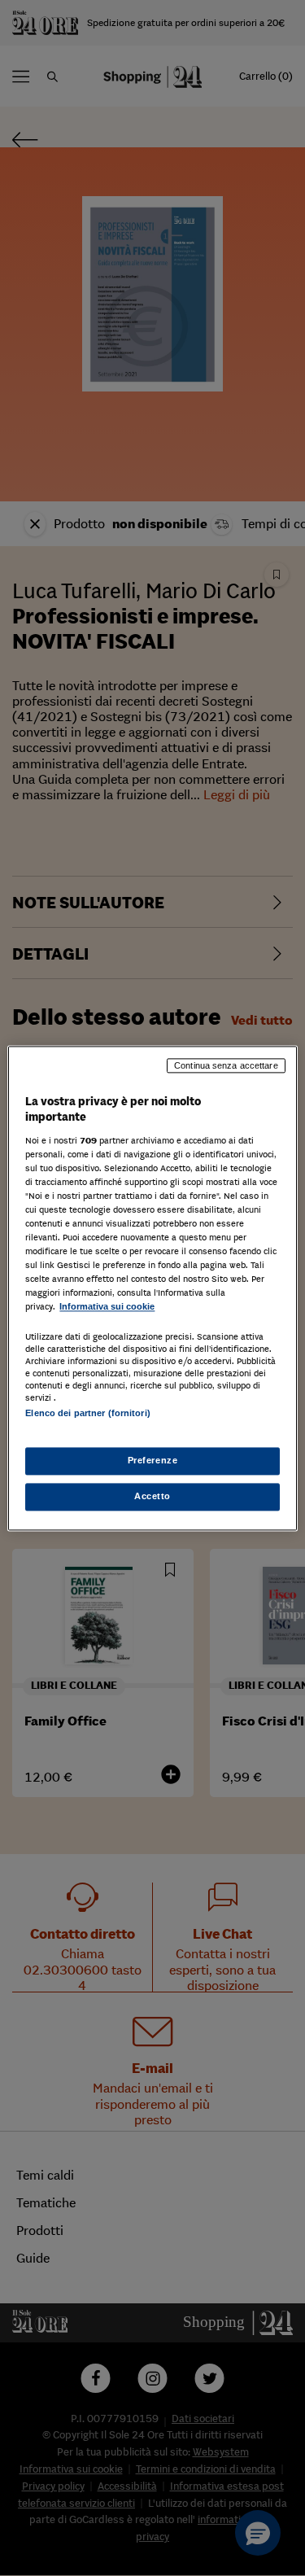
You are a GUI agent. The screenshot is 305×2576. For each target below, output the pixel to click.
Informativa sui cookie (107, 1307)
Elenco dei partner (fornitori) (87, 1413)
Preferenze (153, 1460)
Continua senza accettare (226, 1065)
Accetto (152, 1496)
